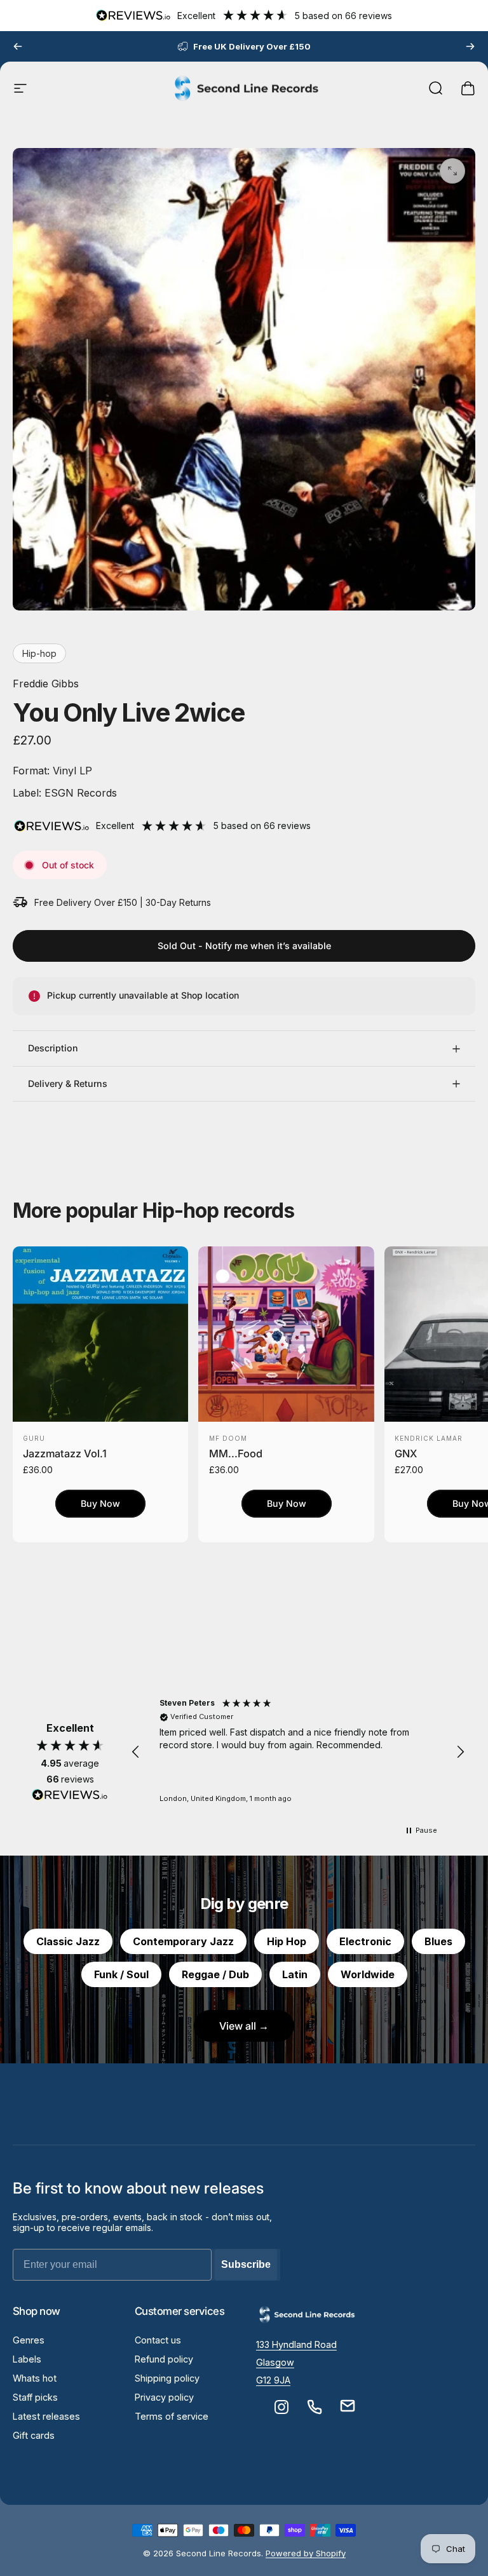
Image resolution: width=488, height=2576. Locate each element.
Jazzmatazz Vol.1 (65, 1453)
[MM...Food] (286, 1334)
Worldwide (368, 1974)
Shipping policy (167, 2378)
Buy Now (100, 1503)
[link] (296, 2345)
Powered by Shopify (306, 2553)
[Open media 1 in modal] (452, 171)
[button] (136, 1752)
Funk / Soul (121, 1974)
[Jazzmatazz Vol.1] (100, 1334)
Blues (438, 1941)
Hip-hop (39, 653)
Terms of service (172, 2416)
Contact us (158, 2340)
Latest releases (46, 2416)
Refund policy (164, 2359)
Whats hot (35, 2378)
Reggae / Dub (215, 1974)
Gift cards (34, 2435)
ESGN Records (79, 793)
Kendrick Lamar (429, 1438)
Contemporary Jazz (183, 1941)
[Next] (470, 46)
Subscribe (246, 2264)
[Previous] (18, 46)
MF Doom (228, 1438)
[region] (298, 1752)
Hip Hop (287, 1941)
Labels (27, 2359)
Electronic (365, 1941)
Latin (295, 1974)
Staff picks (35, 2397)
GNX (406, 1453)
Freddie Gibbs (46, 684)
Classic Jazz (68, 1941)
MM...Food (236, 1453)
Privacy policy (164, 2397)
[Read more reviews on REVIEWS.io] (70, 1795)
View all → (244, 2026)
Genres (29, 2340)
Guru (34, 1438)
